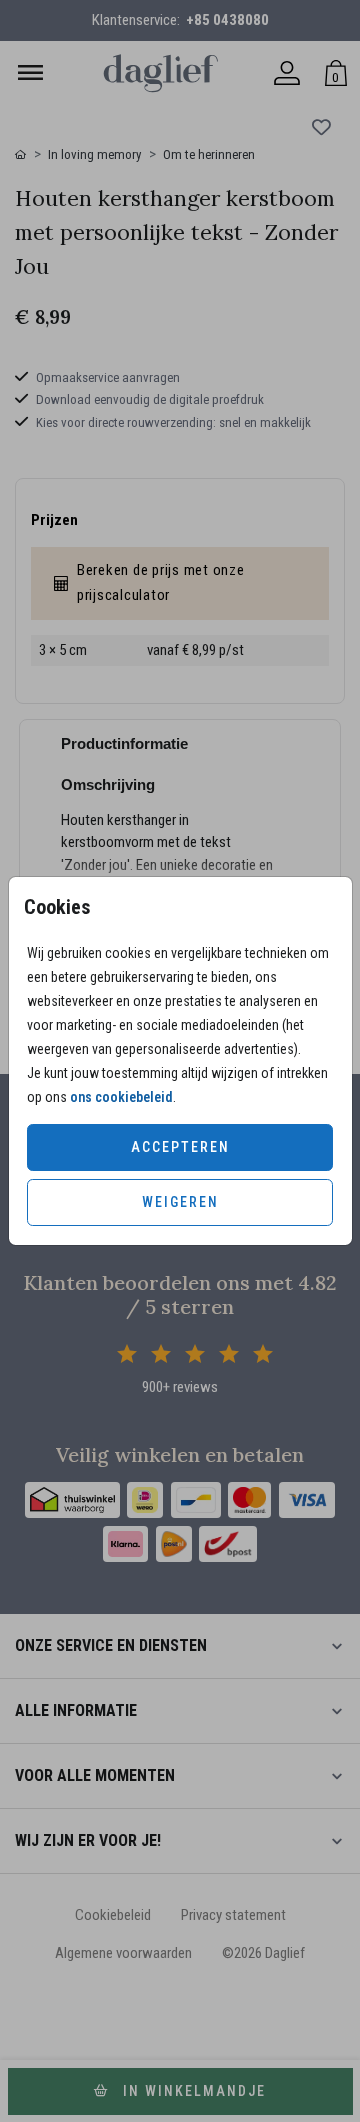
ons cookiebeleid (121, 1097)
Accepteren (180, 1147)
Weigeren (180, 1202)
